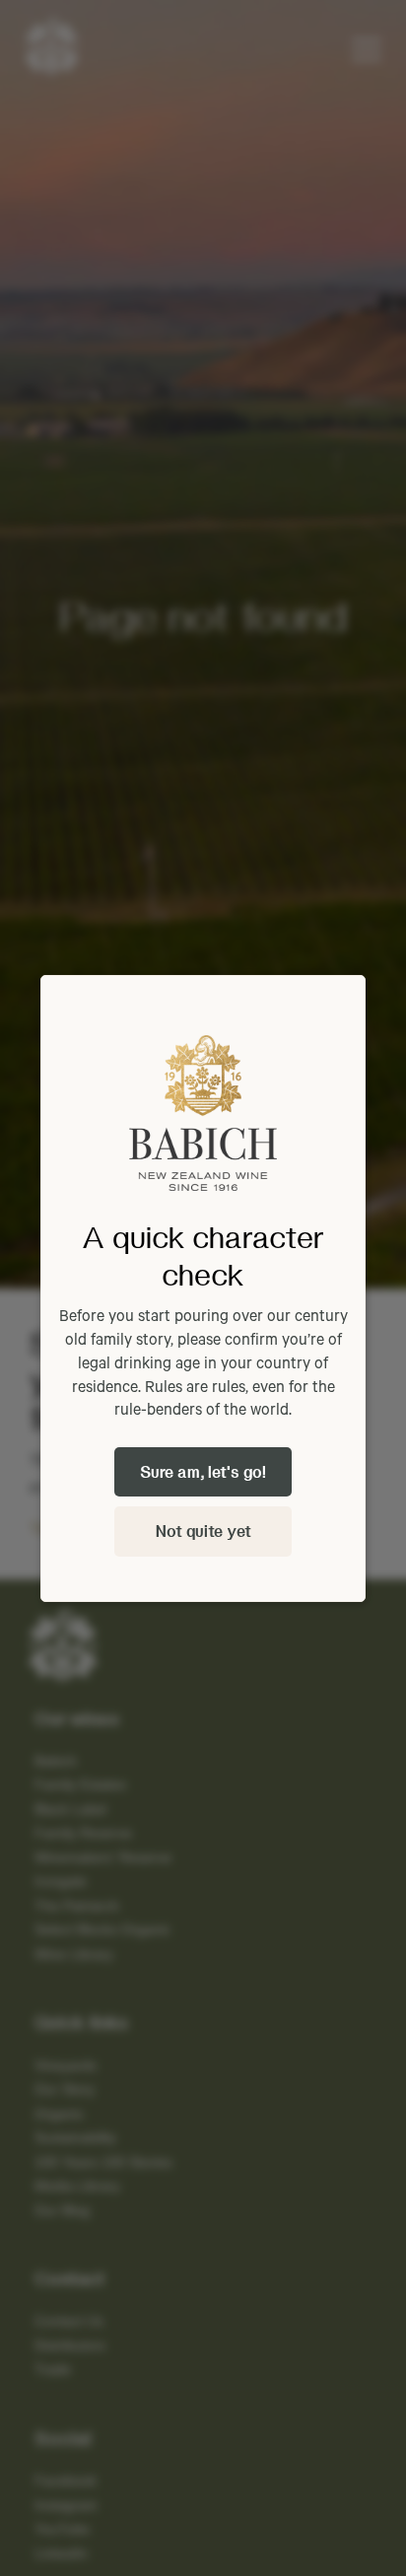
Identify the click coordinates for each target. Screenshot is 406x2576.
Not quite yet (203, 1531)
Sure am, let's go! (203, 1471)
